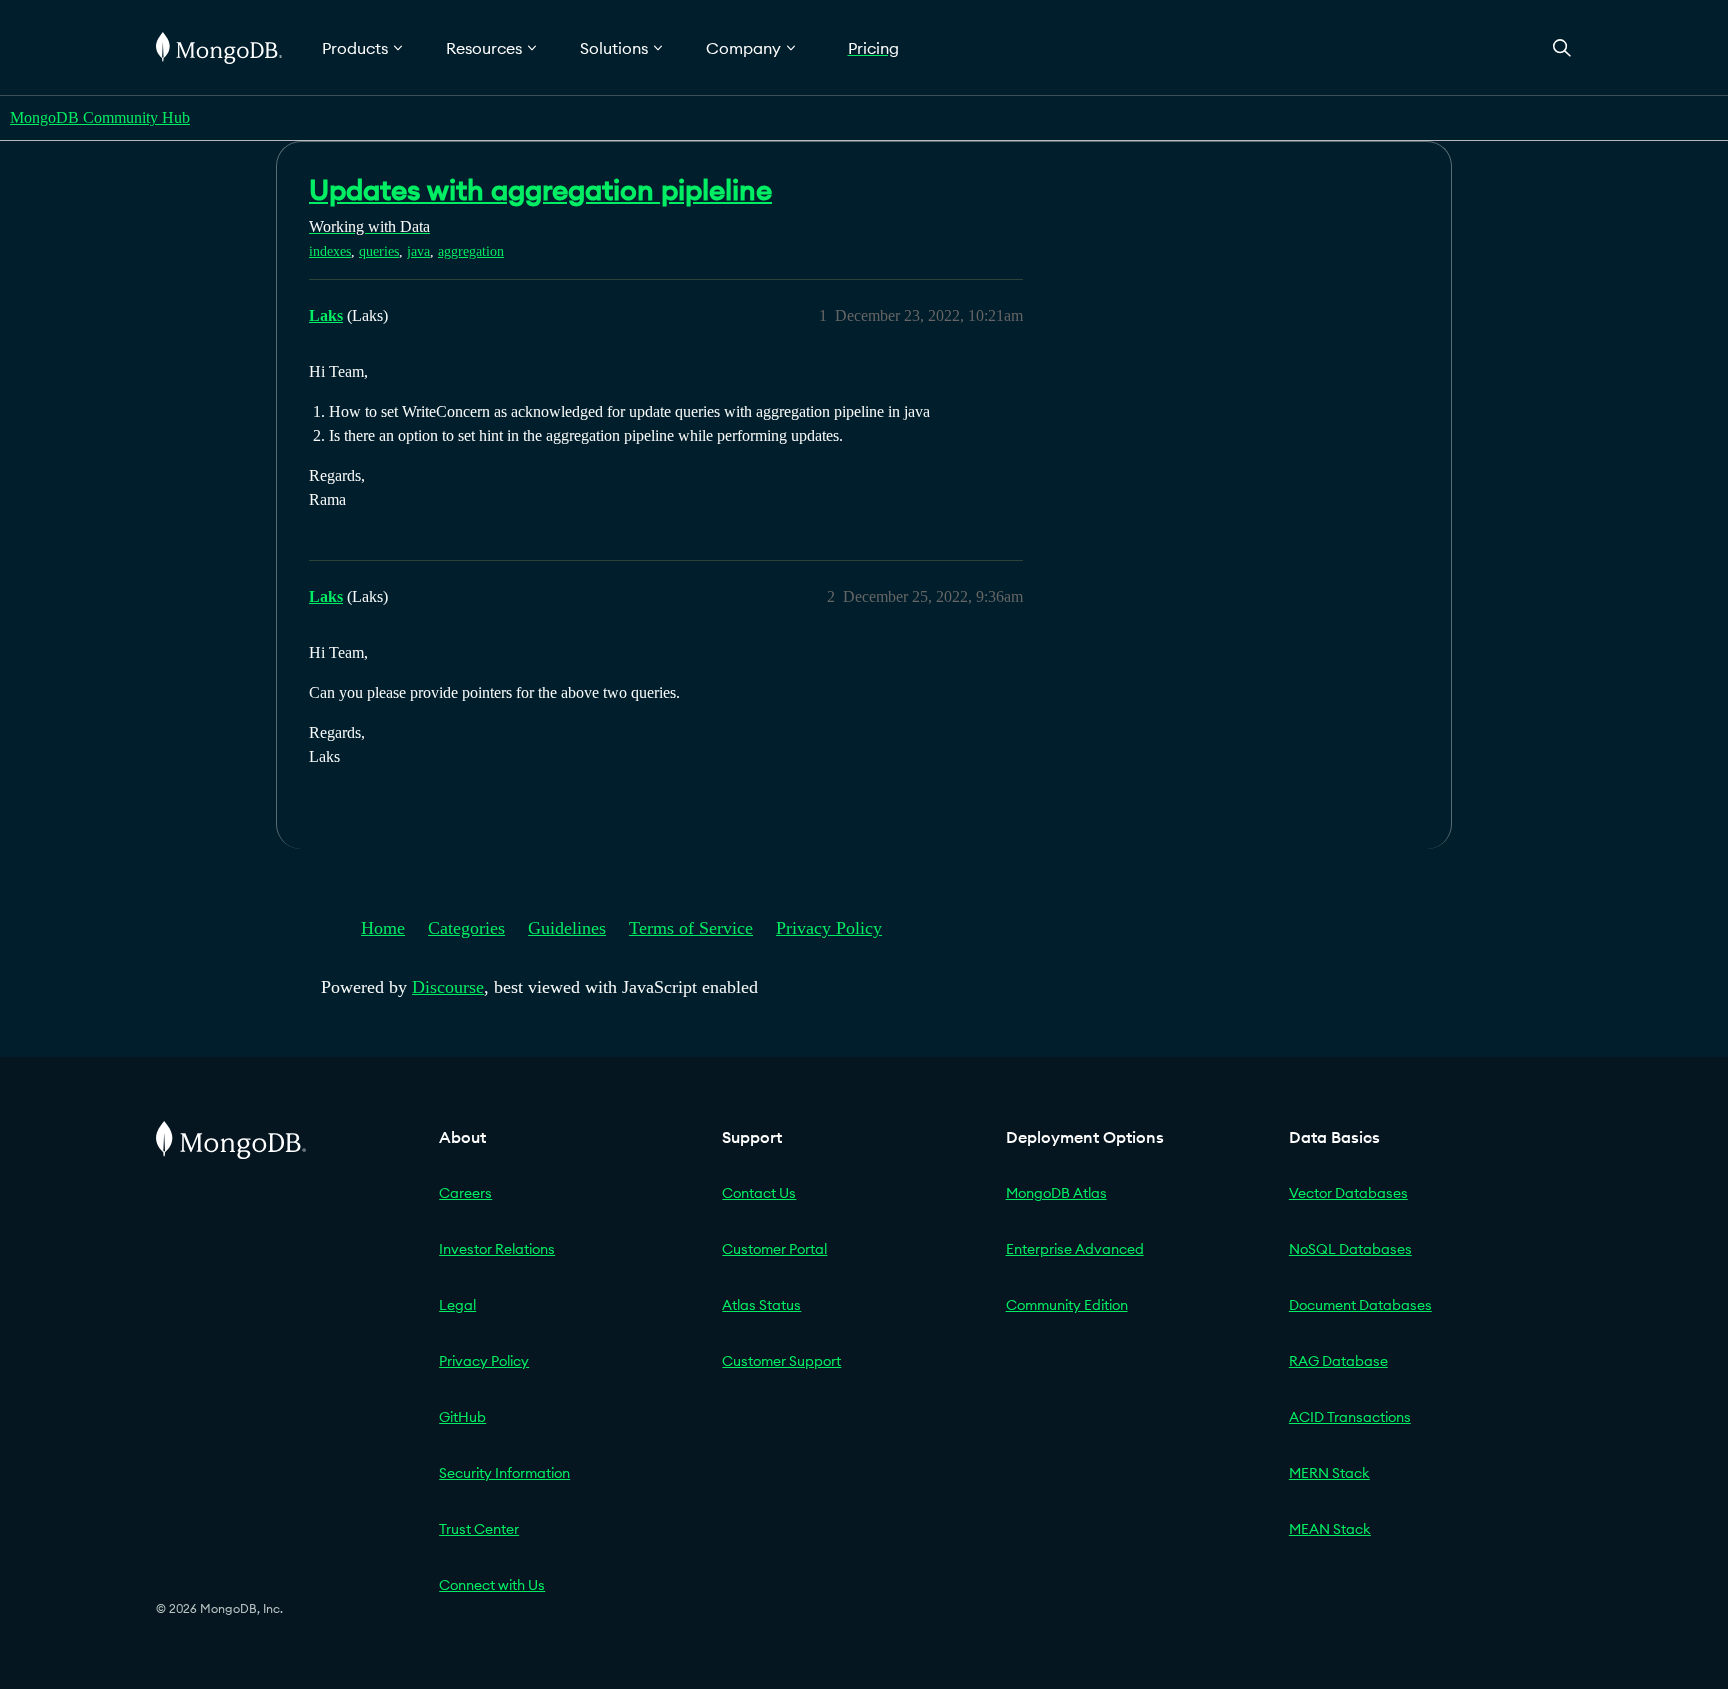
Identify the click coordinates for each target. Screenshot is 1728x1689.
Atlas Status (761, 1305)
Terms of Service (691, 928)
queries (379, 251)
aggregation (471, 251)
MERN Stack (1329, 1473)
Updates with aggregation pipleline (540, 190)
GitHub (462, 1417)
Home (383, 928)
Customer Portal (774, 1249)
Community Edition (1067, 1305)
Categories (466, 928)
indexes (330, 251)
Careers (465, 1193)
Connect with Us (492, 1585)
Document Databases (1360, 1305)
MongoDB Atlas (1056, 1193)
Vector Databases (1348, 1193)
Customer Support (781, 1361)
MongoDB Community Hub (100, 117)
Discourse (448, 987)
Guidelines (567, 928)
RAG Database (1338, 1361)
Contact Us (759, 1193)
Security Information (504, 1473)
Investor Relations (497, 1249)
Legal (457, 1305)
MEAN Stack (1330, 1529)
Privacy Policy (829, 928)
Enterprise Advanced (1075, 1249)
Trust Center (479, 1529)
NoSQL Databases (1350, 1249)
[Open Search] (1562, 47)
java (418, 251)
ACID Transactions (1350, 1417)
